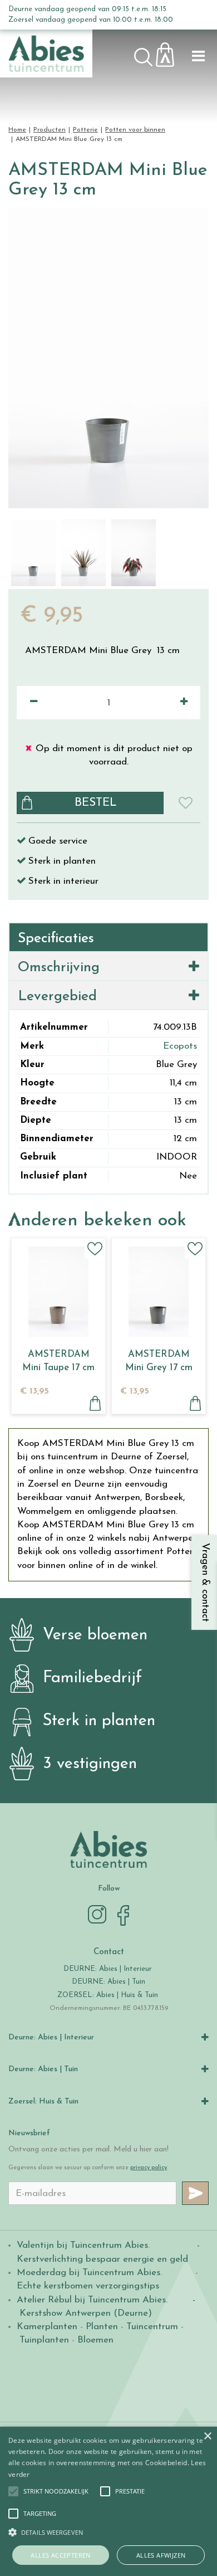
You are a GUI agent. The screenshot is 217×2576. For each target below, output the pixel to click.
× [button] (207, 2436)
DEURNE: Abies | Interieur (108, 1969)
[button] (56, 2491)
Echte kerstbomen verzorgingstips (88, 2286)
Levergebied (57, 997)
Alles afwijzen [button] (161, 2555)
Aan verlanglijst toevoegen (95, 1248)
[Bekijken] (171, 52)
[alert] (108, 2501)
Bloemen (95, 2340)
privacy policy (149, 2168)
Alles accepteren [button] (60, 2555)
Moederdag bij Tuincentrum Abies (88, 2273)
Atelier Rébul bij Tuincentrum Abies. (92, 2300)
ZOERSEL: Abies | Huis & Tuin (109, 1995)
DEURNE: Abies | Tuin (108, 1982)
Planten (102, 2327)
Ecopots (180, 1046)
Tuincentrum (152, 2327)
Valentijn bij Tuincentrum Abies (82, 2245)
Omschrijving (59, 968)
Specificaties (56, 939)
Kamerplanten (47, 2327)
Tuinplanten (44, 2340)
